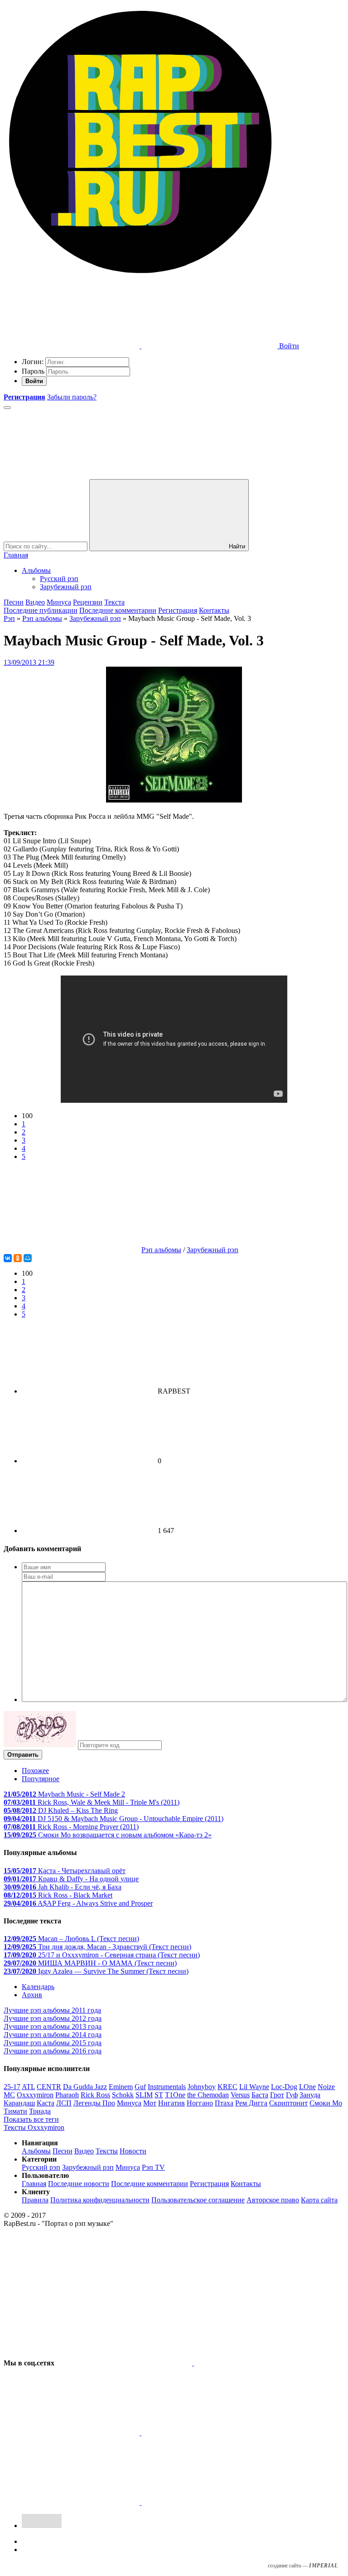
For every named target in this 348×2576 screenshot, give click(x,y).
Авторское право (273, 2200)
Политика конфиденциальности (100, 2200)
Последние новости (79, 2184)
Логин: (33, 362)
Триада (40, 2111)
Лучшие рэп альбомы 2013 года (53, 2026)
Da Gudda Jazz (85, 2087)
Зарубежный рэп (66, 587)
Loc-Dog (284, 2087)
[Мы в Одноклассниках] (72, 2502)
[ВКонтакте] (8, 1258)
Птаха (224, 2103)
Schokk (123, 2095)
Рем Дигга (251, 2103)
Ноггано (200, 2103)
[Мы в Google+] (209, 2433)
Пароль (33, 371)
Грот (277, 2095)
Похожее (35, 1771)
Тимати (15, 2111)
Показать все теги (31, 2119)
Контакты (214, 610)
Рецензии (88, 602)
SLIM (144, 2095)
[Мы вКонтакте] (125, 2363)
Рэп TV (153, 2167)
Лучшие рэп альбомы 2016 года (53, 2051)
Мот (150, 2103)
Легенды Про (94, 2103)
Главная (16, 555)
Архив (32, 1995)
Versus (240, 2095)
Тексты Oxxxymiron (34, 2127)
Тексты (107, 2151)
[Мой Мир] (28, 1258)
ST (159, 2095)
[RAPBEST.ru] (140, 276)
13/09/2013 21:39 (29, 662)
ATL (28, 2087)
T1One (175, 2095)
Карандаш (19, 2103)
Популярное (41, 1779)
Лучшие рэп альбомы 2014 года (53, 2035)
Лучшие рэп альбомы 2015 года (53, 2043)
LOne (307, 2087)
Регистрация (178, 610)
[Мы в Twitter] (262, 2363)
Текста (114, 602)
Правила (35, 2200)
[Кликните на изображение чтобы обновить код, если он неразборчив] (40, 1745)
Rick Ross (95, 2095)
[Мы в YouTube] (209, 2502)
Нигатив (172, 2103)
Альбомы (36, 570)
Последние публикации (41, 610)
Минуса (59, 602)
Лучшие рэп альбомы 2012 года (53, 2018)
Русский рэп (59, 579)
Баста (260, 2095)
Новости (133, 2151)
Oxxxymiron (35, 2095)
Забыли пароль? (72, 397)
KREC (227, 2087)
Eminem (121, 2087)
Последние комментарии (118, 610)
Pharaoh (67, 2095)
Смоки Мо (326, 2103)
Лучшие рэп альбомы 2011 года (52, 2010)
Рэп (9, 618)
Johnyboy (202, 2087)
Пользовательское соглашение (198, 2200)
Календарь (38, 1987)
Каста (46, 2103)
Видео (35, 602)
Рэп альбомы (42, 618)
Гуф (292, 2095)
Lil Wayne (254, 2087)
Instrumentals (167, 2087)
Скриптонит (288, 2103)
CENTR (49, 2087)
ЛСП (64, 2103)
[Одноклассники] (18, 1258)
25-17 (12, 2087)
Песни (14, 602)
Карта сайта (319, 2200)
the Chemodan (208, 2095)
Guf (140, 2087)
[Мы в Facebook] (72, 2433)
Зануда (310, 2095)
